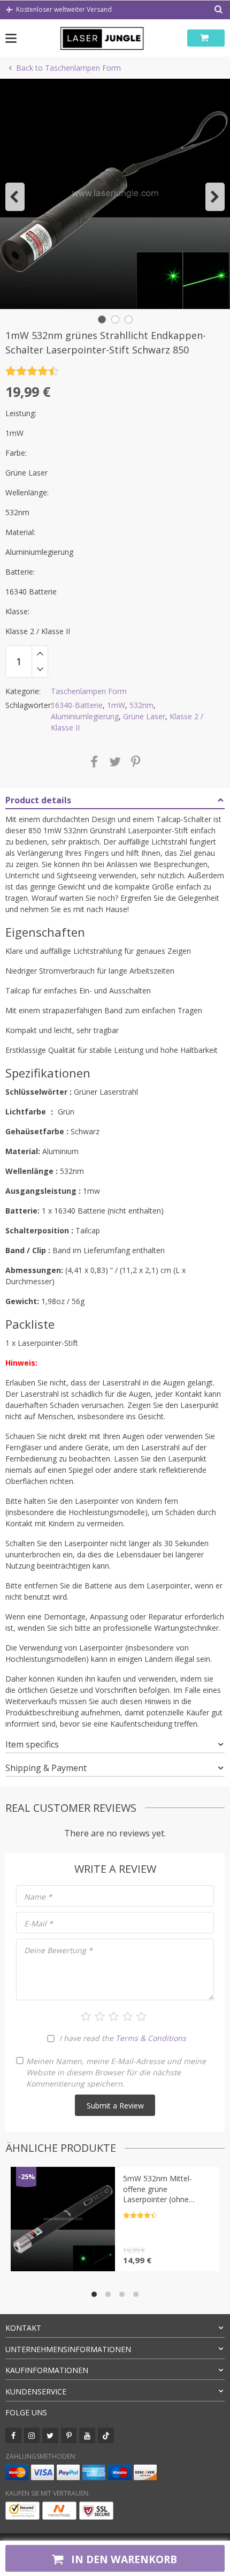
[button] (15, 197)
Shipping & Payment (46, 1768)
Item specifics (32, 1744)
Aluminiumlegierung (85, 716)
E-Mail (39, 1923)
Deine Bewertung (58, 1950)
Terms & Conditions (151, 2038)
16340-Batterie (77, 705)
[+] (40, 653)
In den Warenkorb (123, 2559)
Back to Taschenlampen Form (68, 68)
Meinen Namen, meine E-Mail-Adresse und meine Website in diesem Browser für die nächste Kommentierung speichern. (116, 2072)
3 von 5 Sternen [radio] (114, 2016)
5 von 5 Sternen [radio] (141, 2016)
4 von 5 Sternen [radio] (128, 2016)
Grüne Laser (144, 716)
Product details (38, 800)
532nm (141, 705)
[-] (40, 669)
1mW (116, 705)
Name (38, 1897)
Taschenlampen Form (89, 691)
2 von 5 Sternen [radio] (100, 2016)
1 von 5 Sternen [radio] (86, 2016)
